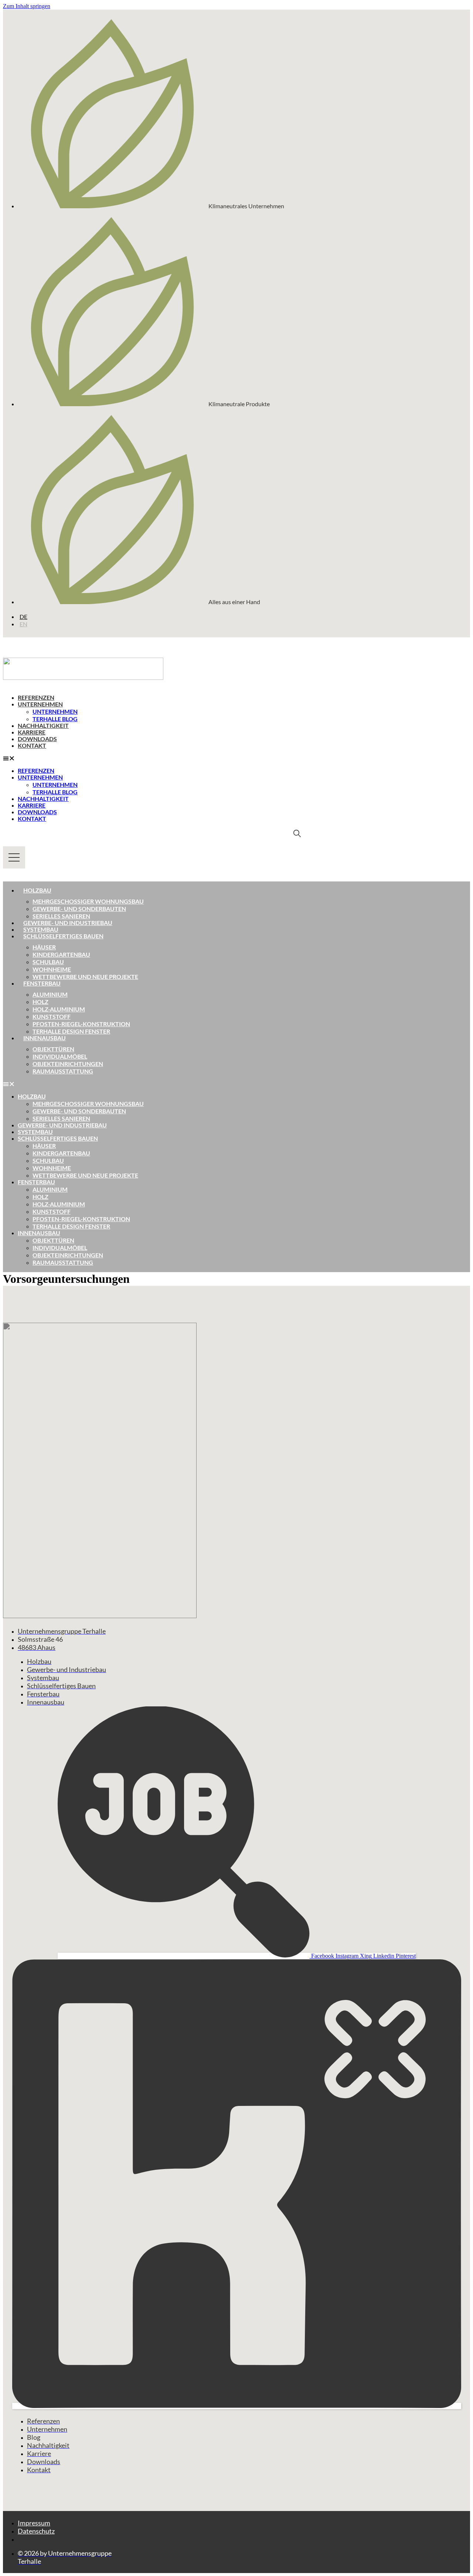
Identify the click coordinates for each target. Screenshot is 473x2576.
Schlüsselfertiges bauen (63, 936)
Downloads (37, 739)
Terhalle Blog (55, 719)
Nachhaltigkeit (43, 725)
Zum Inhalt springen (27, 6)
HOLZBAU (32, 1096)
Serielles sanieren (61, 916)
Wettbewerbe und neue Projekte (85, 977)
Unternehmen (40, 704)
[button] (152, 758)
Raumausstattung (63, 1071)
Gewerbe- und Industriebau (68, 923)
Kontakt (32, 745)
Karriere (32, 732)
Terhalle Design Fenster (71, 1031)
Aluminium (50, 994)
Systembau (41, 929)
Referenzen (36, 697)
